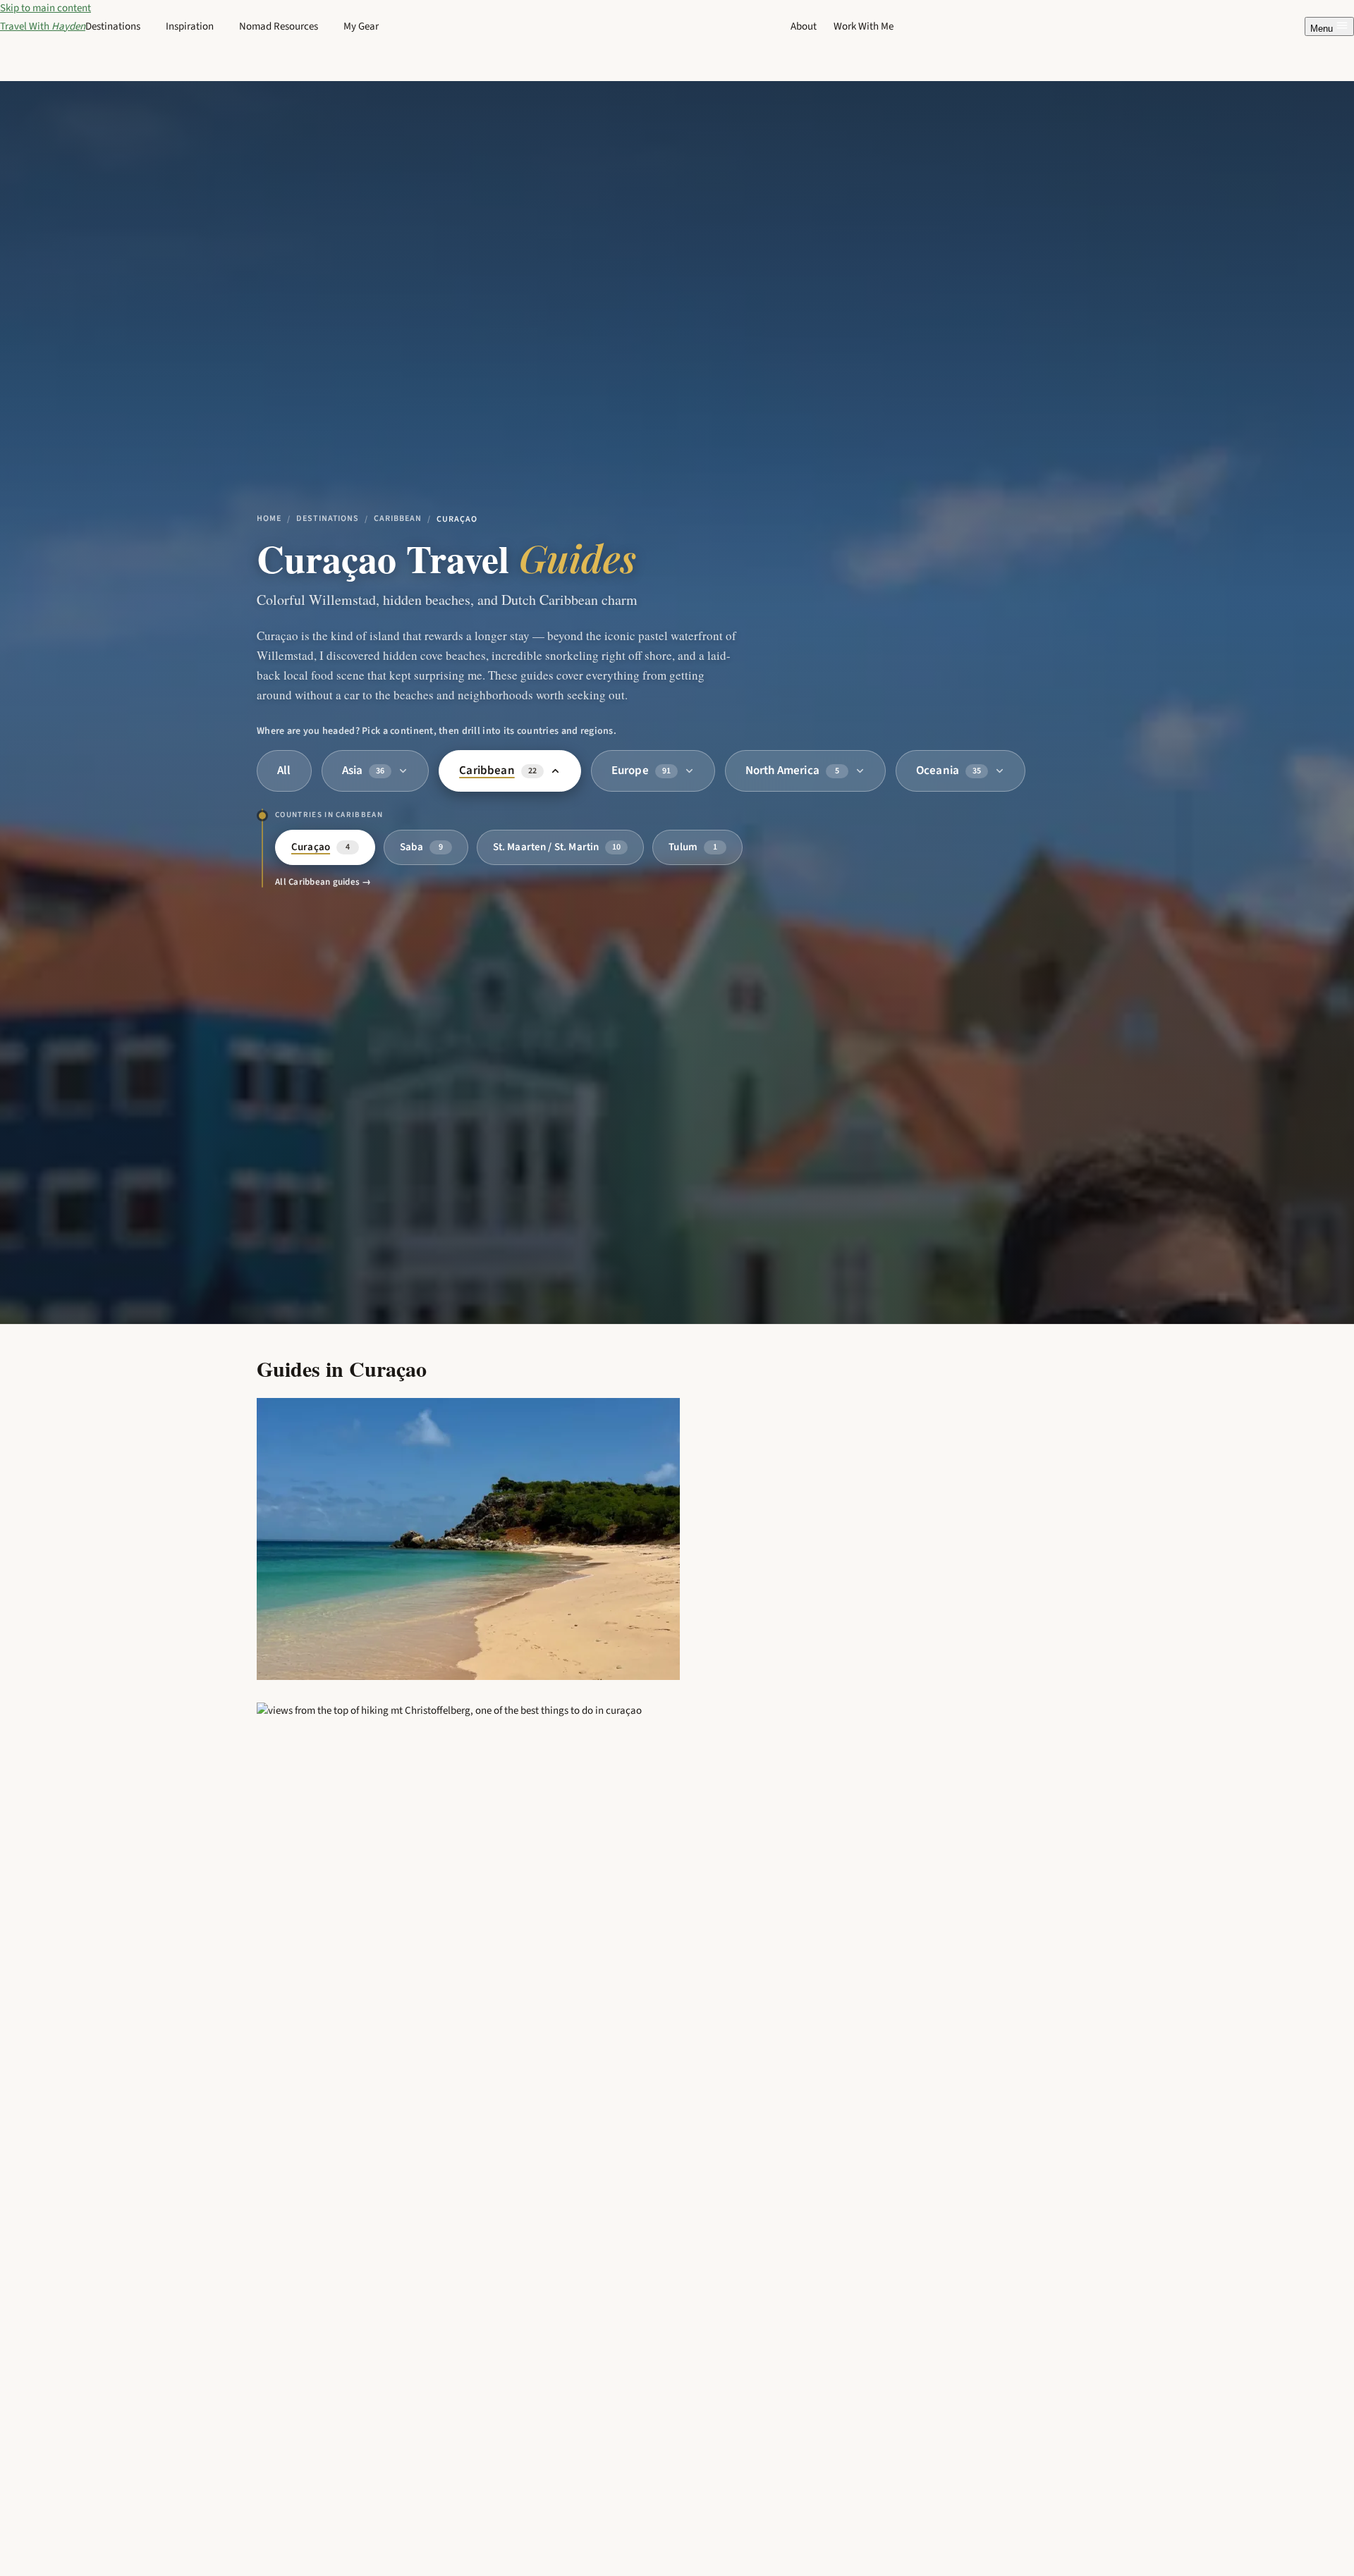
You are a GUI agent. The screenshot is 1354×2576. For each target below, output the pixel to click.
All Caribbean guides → (323, 882)
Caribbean (398, 519)
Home (269, 519)
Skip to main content (45, 8)
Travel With (43, 26)
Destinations (328, 519)
